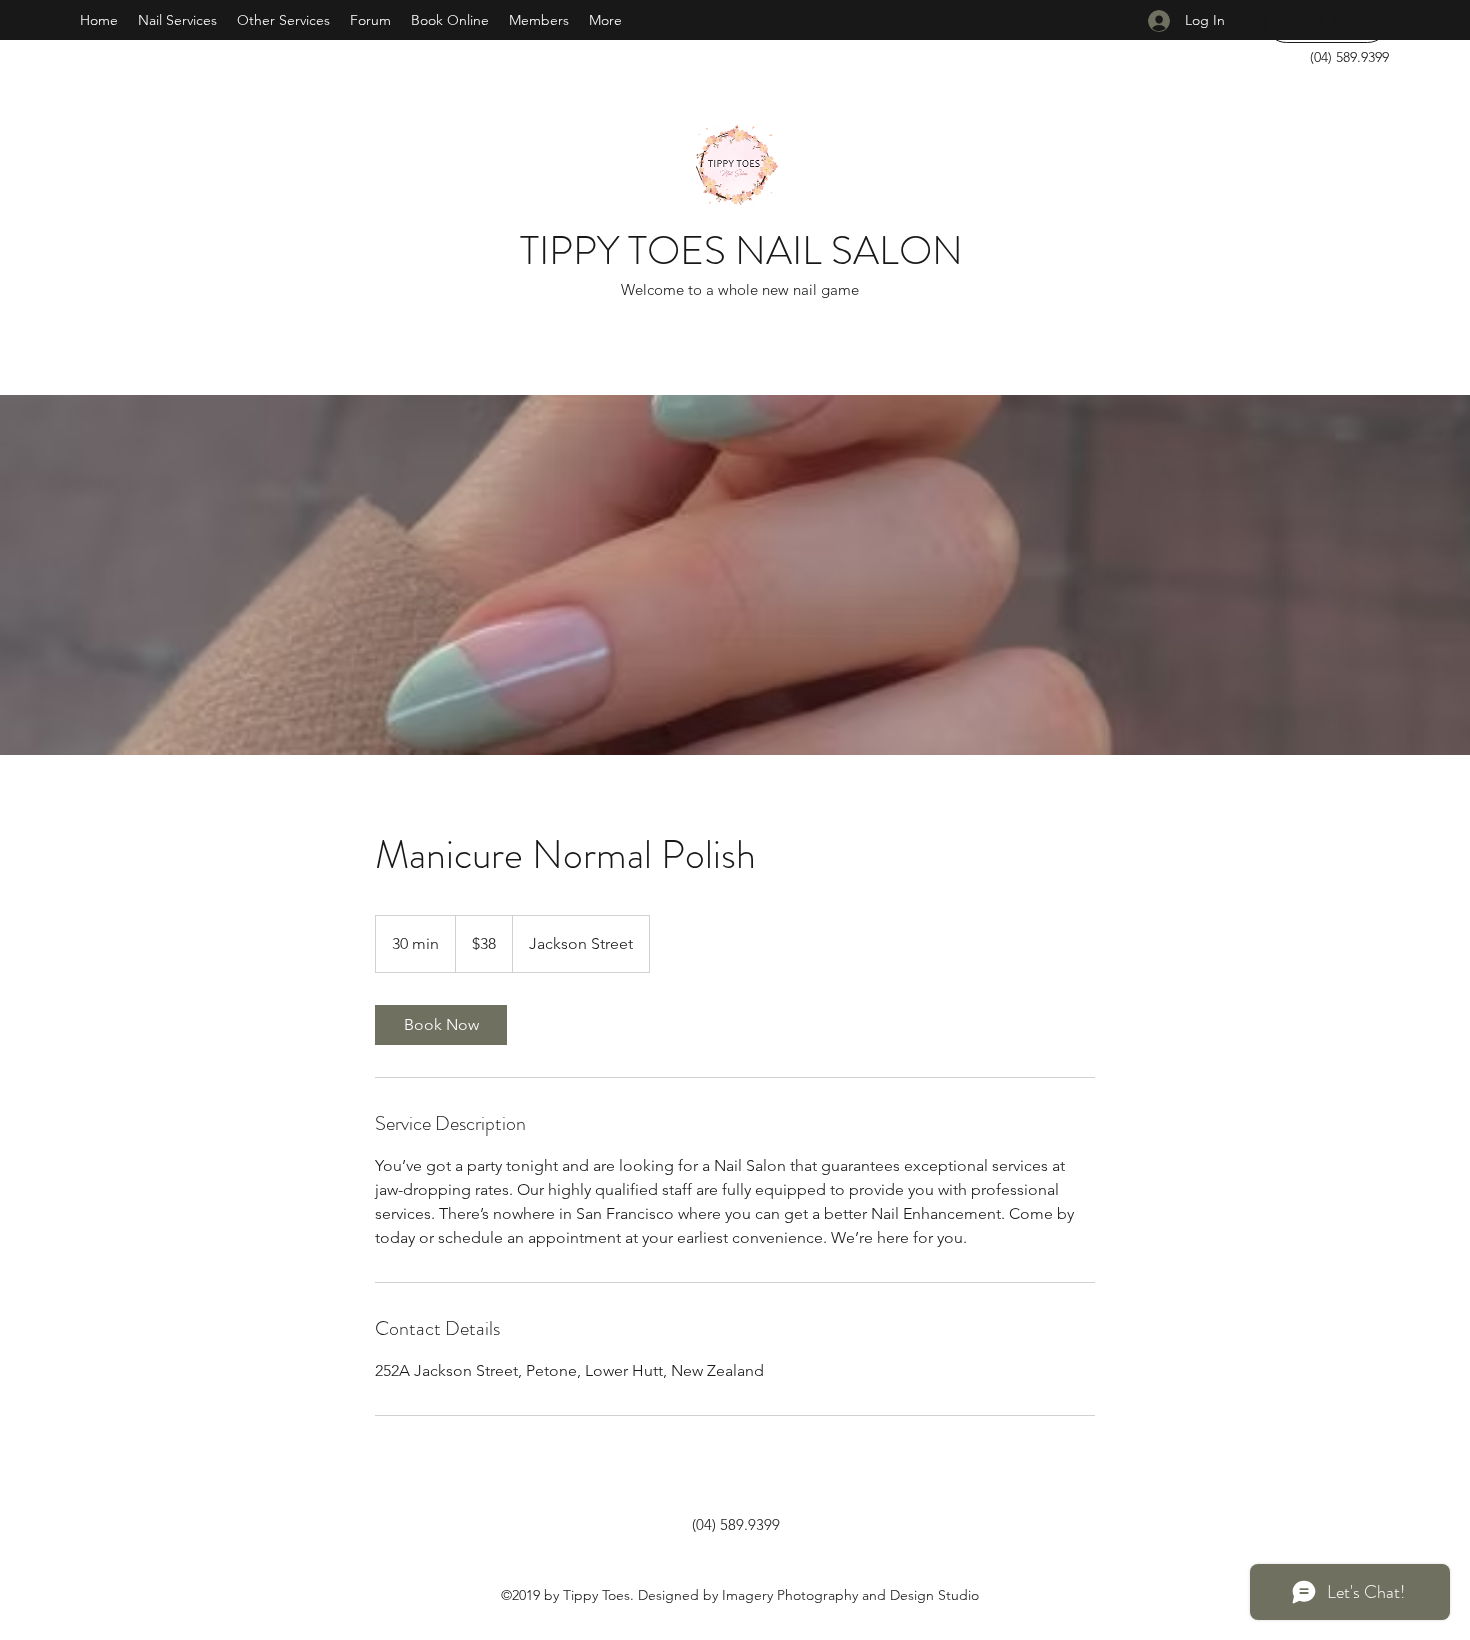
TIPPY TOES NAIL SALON (741, 250)
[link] (441, 1025)
